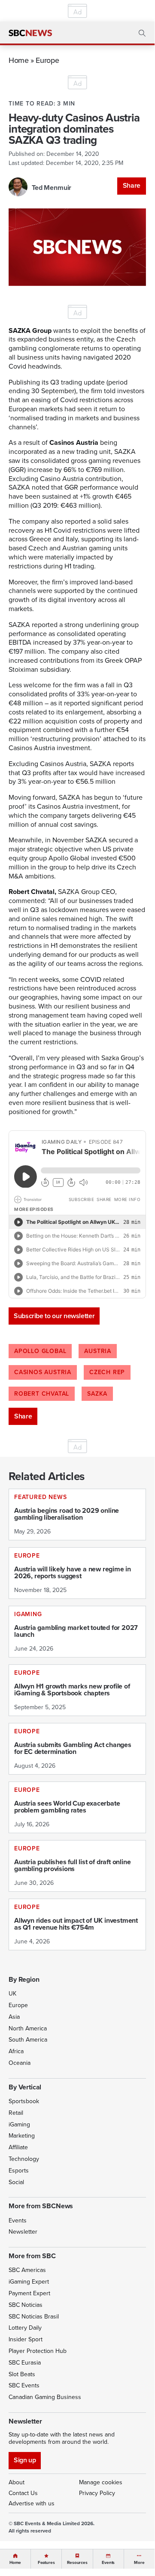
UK (12, 1994)
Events (18, 2221)
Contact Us (23, 2493)
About (17, 2482)
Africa (16, 2051)
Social (16, 2182)
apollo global (40, 1351)
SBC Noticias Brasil (34, 2317)
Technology (24, 2159)
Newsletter (23, 2232)
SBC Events (24, 2385)
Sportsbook (24, 2101)
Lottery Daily (25, 2328)
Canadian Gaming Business (45, 2397)
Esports (19, 2171)
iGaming (19, 2124)
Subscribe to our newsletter (54, 1316)
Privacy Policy (97, 2493)
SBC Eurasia (25, 2363)
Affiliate (18, 2147)
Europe (47, 60)
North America (28, 2028)
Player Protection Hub (38, 2351)
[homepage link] (30, 33)
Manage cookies (101, 2482)
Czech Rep (107, 1372)
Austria (98, 1351)
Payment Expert (29, 2293)
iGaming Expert (29, 2282)
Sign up (25, 2460)
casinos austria (43, 1372)
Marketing (22, 2136)
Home (19, 60)
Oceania (20, 2063)
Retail (16, 2113)
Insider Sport (26, 2339)
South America (28, 2040)
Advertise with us (32, 2503)
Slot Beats (22, 2374)
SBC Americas (27, 2270)
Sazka (97, 1394)
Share (132, 185)
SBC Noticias (26, 2305)
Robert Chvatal (42, 1394)
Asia (14, 2017)
